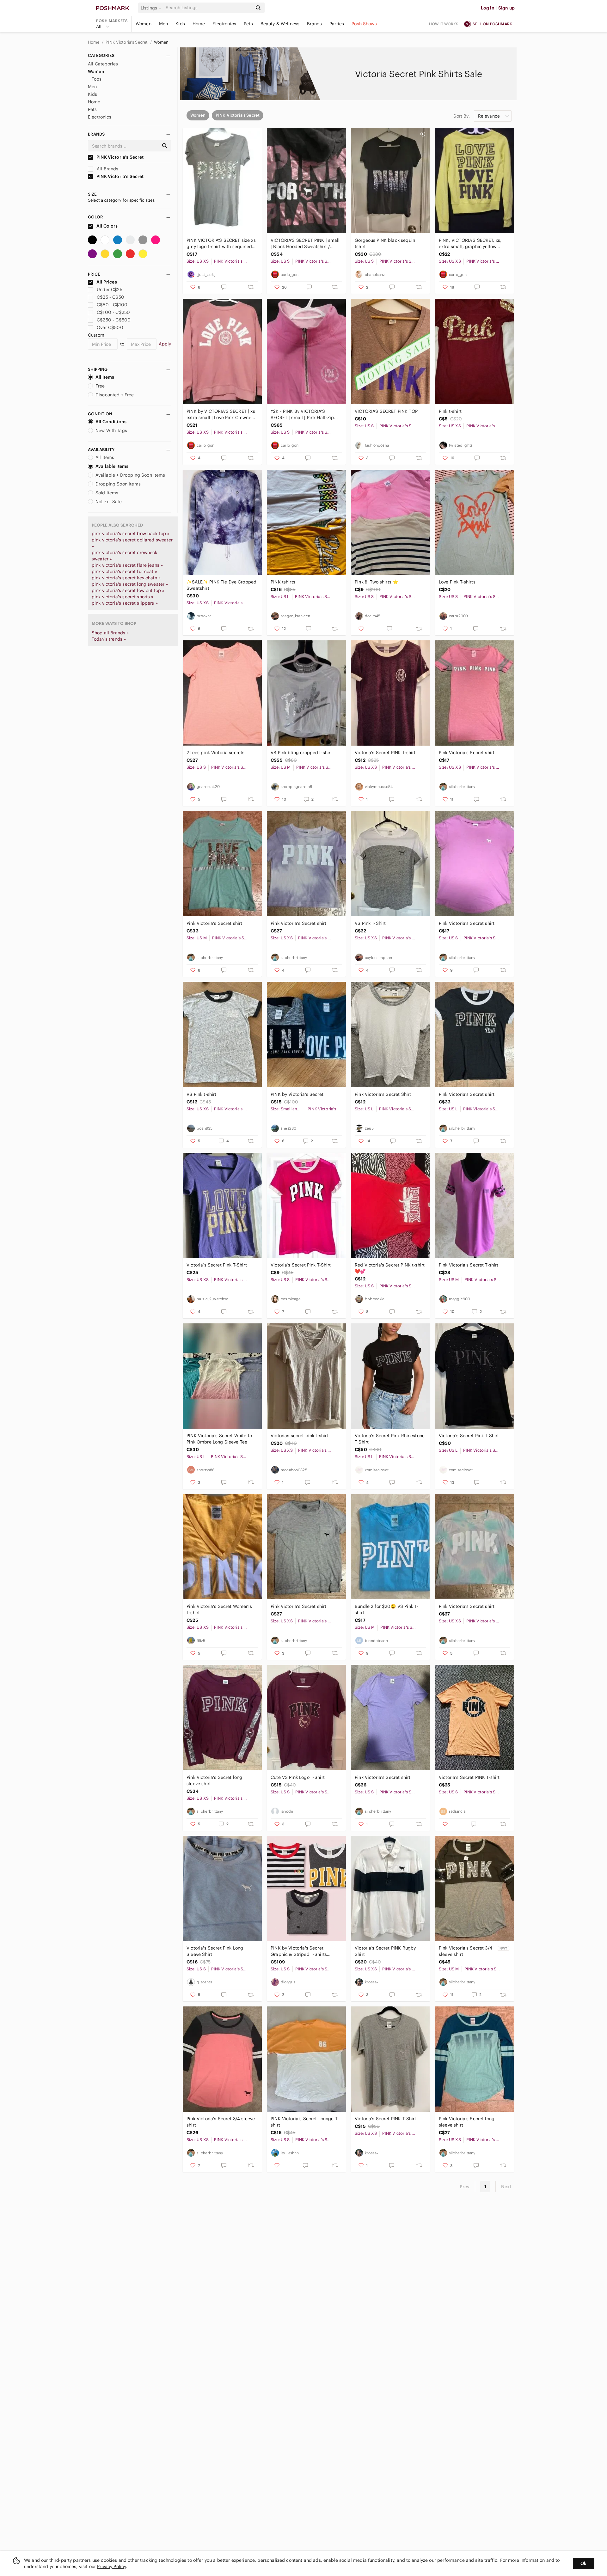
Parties (337, 24)
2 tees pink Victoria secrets (215, 753)
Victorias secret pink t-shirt (299, 1436)
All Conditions (111, 422)
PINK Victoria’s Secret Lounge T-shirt (305, 2122)
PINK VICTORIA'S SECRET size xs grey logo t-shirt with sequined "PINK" (221, 244)
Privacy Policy (111, 2567)
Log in (488, 8)
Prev (465, 2187)
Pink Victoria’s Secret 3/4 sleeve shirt (466, 1951)
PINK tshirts (283, 582)
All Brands (107, 169)
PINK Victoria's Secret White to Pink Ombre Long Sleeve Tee (219, 1439)
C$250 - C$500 (114, 320)
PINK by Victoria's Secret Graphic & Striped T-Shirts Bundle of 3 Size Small (299, 1951)
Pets (248, 24)
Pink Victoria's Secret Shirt (383, 1094)
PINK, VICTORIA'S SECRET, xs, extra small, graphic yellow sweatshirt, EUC (470, 244)
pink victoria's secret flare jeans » (127, 565)
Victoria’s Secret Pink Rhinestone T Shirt (390, 1439)
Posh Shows (364, 24)
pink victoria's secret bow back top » (131, 534)
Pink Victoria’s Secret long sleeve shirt (214, 1780)
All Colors (107, 226)
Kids (180, 24)
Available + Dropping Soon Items (130, 475)
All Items (105, 377)
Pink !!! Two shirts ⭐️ (376, 582)
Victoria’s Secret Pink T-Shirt (217, 1265)
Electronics (224, 24)
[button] (152, 8)
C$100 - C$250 (113, 312)
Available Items (112, 466)
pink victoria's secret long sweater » (130, 584)
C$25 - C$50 (110, 297)
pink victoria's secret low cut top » (128, 590)
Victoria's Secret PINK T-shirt (469, 1777)
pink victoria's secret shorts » (123, 597)
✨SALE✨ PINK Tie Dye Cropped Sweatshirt (221, 585)
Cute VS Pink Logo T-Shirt (298, 1777)
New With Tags (111, 430)
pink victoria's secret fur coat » (124, 571)
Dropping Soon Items (118, 484)
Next (506, 2187)
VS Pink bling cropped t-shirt (301, 753)
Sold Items (107, 493)
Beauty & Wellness (280, 24)
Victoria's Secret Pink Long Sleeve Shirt (215, 1951)
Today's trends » (109, 639)
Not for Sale (109, 502)
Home (199, 24)
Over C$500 (110, 327)
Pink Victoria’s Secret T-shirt (469, 1265)
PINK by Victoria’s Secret (297, 1094)
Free (100, 386)
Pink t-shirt (450, 411)
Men (163, 24)
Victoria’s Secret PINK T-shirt (385, 753)
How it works (444, 24)
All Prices (107, 282)
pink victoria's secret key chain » (126, 578)
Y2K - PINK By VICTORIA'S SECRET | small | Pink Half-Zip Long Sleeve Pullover (302, 415)
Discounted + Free (115, 395)
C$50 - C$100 (112, 305)
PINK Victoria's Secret (127, 42)
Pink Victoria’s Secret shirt (467, 753)
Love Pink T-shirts (457, 582)
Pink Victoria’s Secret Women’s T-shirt (219, 1609)
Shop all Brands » (110, 633)
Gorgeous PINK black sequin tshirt (385, 243)
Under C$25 (110, 290)
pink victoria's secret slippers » (125, 603)
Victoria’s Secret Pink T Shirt (469, 1436)
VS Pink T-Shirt (370, 923)
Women (144, 24)
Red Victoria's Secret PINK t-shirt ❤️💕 (390, 1268)
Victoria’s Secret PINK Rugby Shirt (385, 1951)
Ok (583, 2563)
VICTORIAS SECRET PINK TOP (386, 411)
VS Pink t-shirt (201, 1094)
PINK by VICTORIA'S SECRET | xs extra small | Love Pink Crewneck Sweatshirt (221, 415)
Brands (314, 24)
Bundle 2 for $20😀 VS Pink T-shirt (386, 1609)
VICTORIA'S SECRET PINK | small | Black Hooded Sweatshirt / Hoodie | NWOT (305, 244)
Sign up (506, 8)
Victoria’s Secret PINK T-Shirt (386, 2119)
